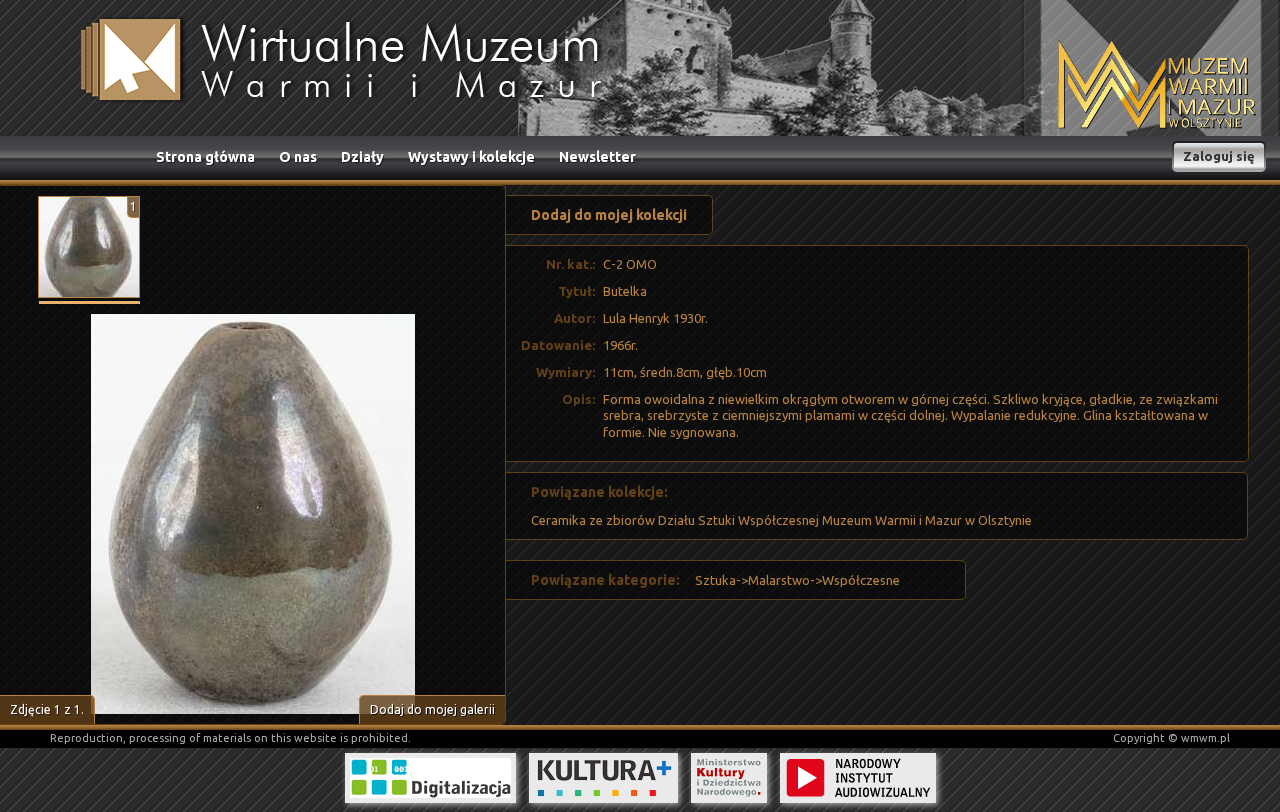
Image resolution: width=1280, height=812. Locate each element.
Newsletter (597, 157)
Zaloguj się (1219, 156)
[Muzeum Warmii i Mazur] (1157, 86)
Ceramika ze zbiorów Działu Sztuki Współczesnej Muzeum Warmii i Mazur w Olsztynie (781, 520)
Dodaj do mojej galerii (432, 709)
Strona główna (205, 157)
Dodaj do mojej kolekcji (609, 215)
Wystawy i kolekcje (471, 157)
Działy (362, 157)
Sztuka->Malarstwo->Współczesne (797, 580)
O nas (298, 157)
